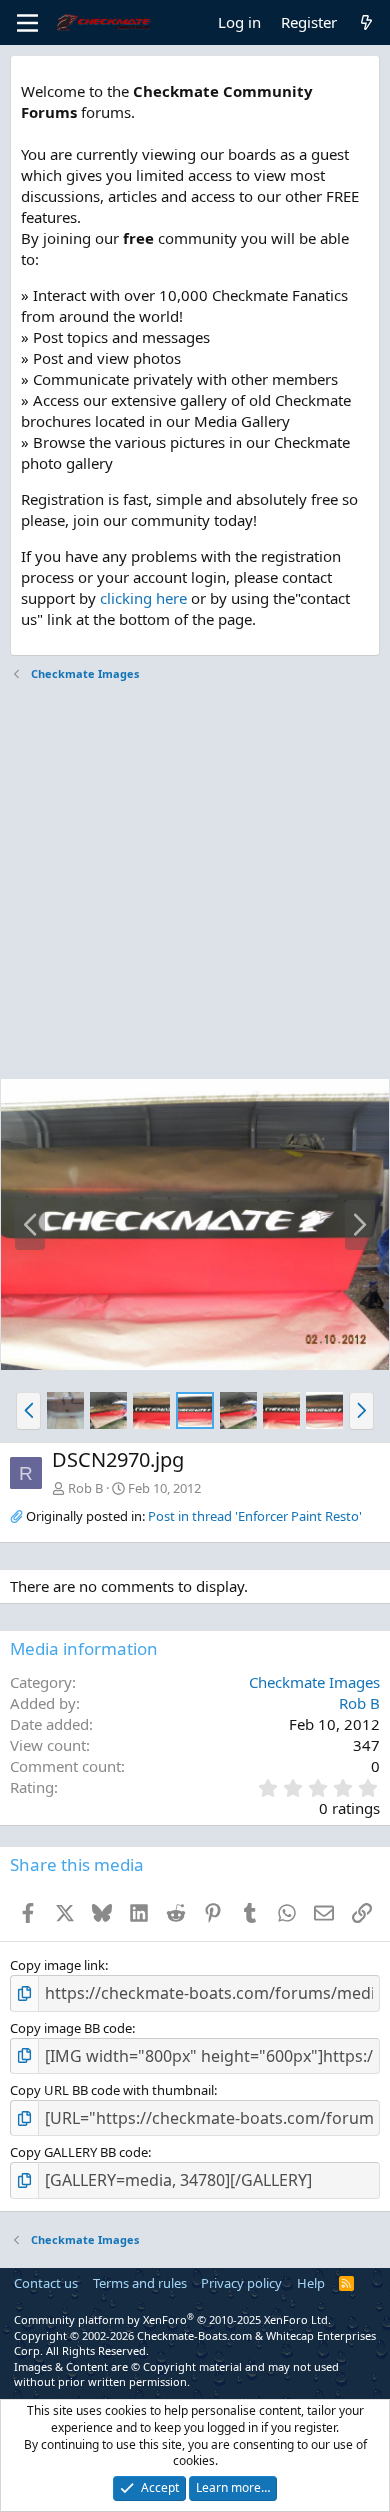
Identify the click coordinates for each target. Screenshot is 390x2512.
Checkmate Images (314, 1682)
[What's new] (366, 22)
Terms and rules (140, 2283)
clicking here (143, 598)
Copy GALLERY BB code (79, 2152)
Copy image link (57, 1965)
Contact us (46, 2283)
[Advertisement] (195, 883)
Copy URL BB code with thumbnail (112, 2090)
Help (311, 2283)
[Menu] (27, 23)
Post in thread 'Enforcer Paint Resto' (255, 1516)
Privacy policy (241, 2283)
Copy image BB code (71, 2028)
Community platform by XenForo (172, 2319)
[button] (28, 1411)
